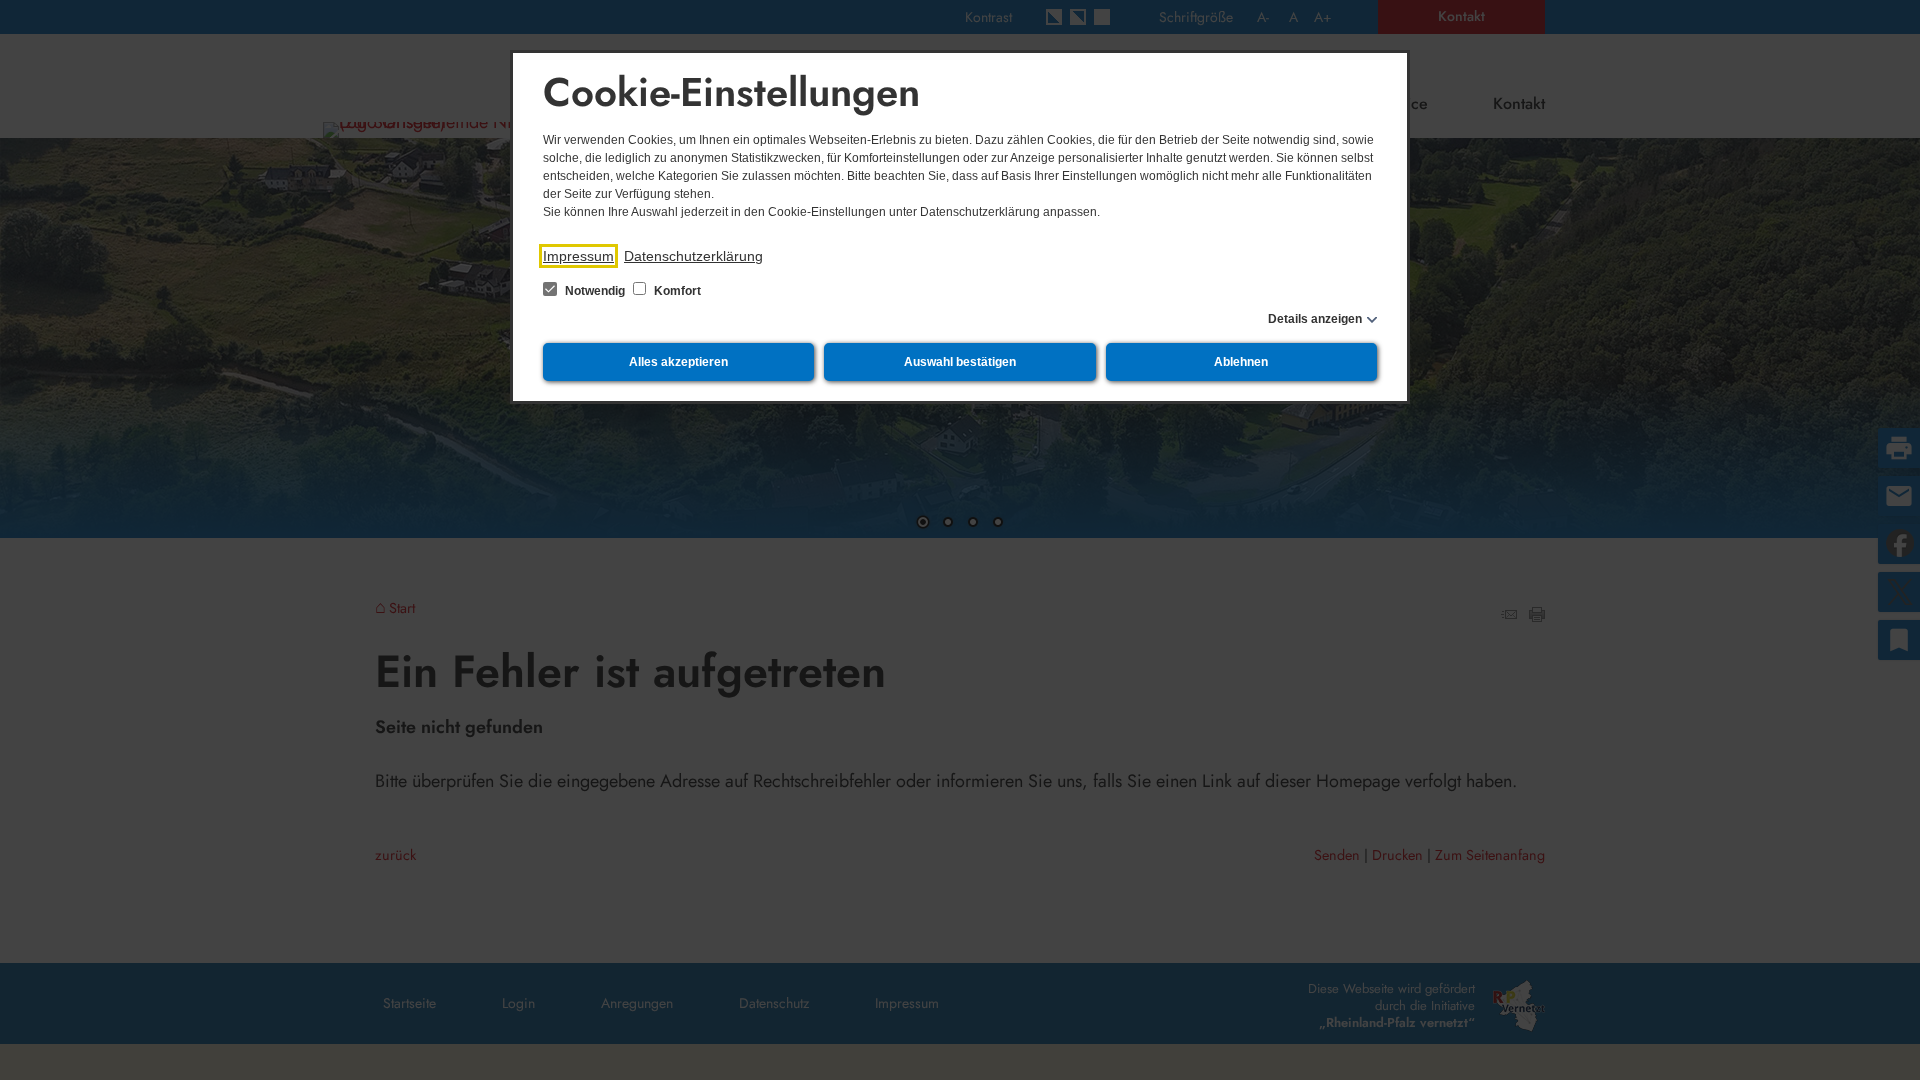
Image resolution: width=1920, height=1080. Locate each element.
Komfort (676, 291)
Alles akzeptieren (678, 362)
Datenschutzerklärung (693, 256)
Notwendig (595, 291)
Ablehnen (1241, 362)
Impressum (578, 256)
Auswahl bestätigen (960, 362)
